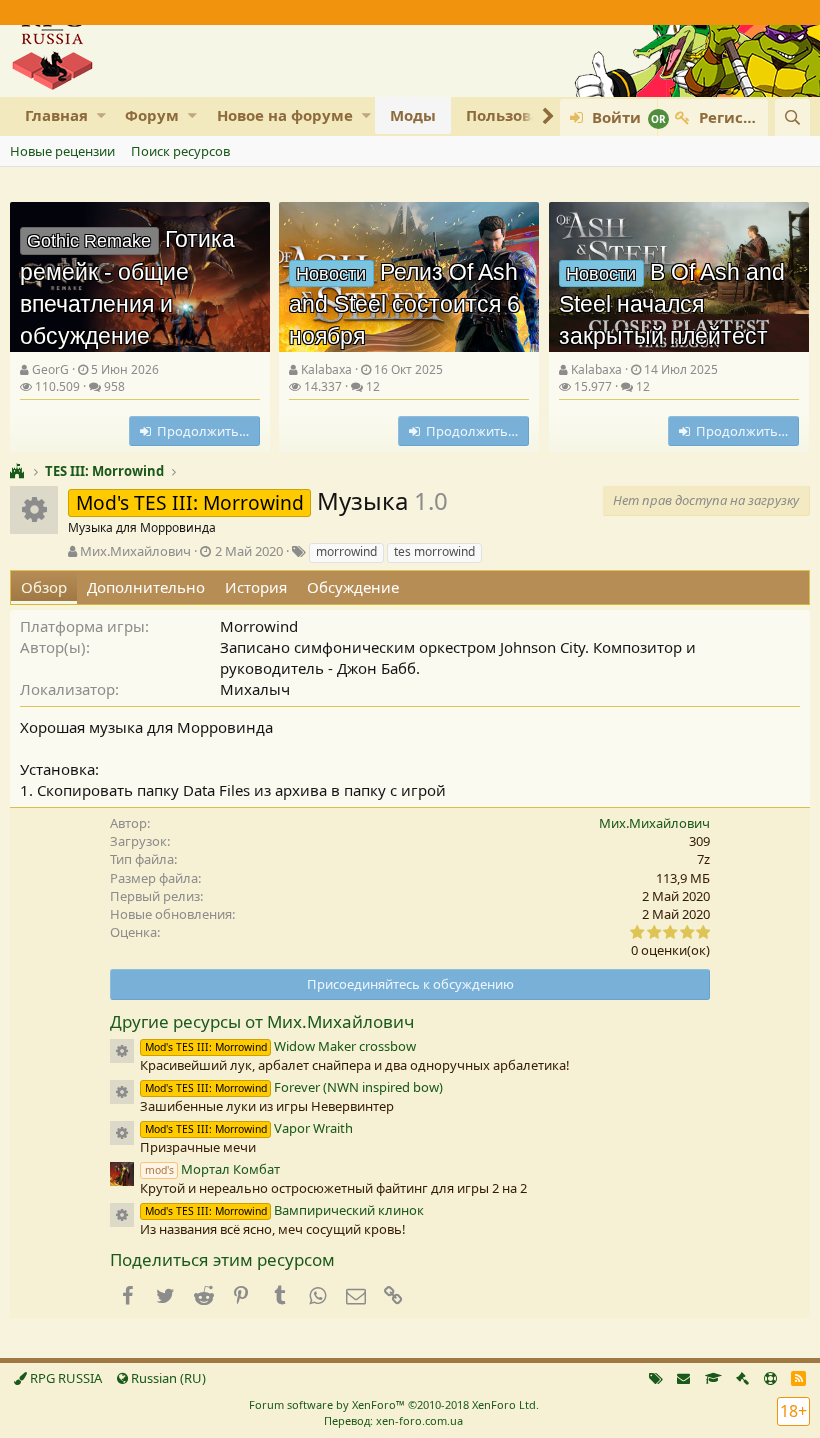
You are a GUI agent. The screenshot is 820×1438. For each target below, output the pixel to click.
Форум (152, 115)
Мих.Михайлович (135, 551)
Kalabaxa (326, 369)
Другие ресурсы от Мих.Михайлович (262, 1021)
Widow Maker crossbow (280, 1046)
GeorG (50, 369)
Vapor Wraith (249, 1128)
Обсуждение (353, 587)
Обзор (44, 587)
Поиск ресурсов (180, 151)
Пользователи (522, 115)
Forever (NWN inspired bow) (294, 1087)
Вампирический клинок (284, 1210)
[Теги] (656, 1378)
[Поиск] (792, 117)
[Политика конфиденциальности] (742, 1378)
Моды (413, 115)
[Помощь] (770, 1378)
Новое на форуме (285, 115)
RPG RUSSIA (64, 1378)
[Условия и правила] (713, 1378)
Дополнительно (146, 587)
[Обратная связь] (683, 1378)
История (256, 587)
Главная (56, 115)
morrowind (346, 551)
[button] (101, 115)
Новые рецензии (62, 151)
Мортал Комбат (212, 1169)
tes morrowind (434, 551)
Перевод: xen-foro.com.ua (393, 1420)
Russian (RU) (167, 1378)
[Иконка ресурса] (122, 1051)
